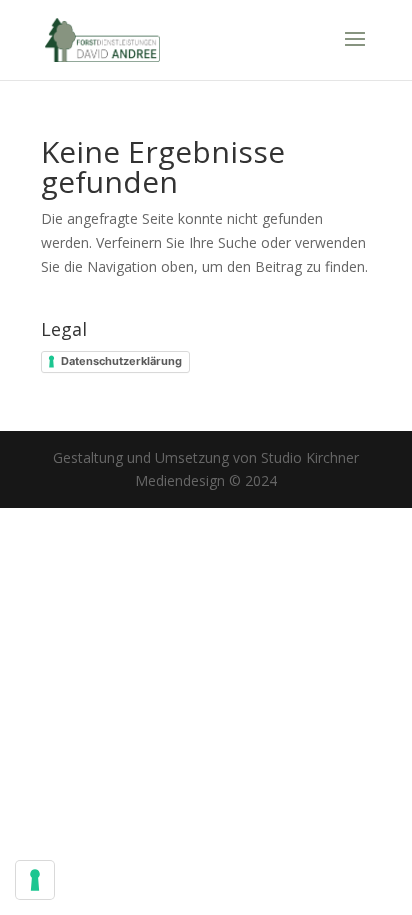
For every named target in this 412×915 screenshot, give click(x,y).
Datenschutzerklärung (121, 361)
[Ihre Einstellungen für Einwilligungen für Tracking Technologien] (35, 880)
